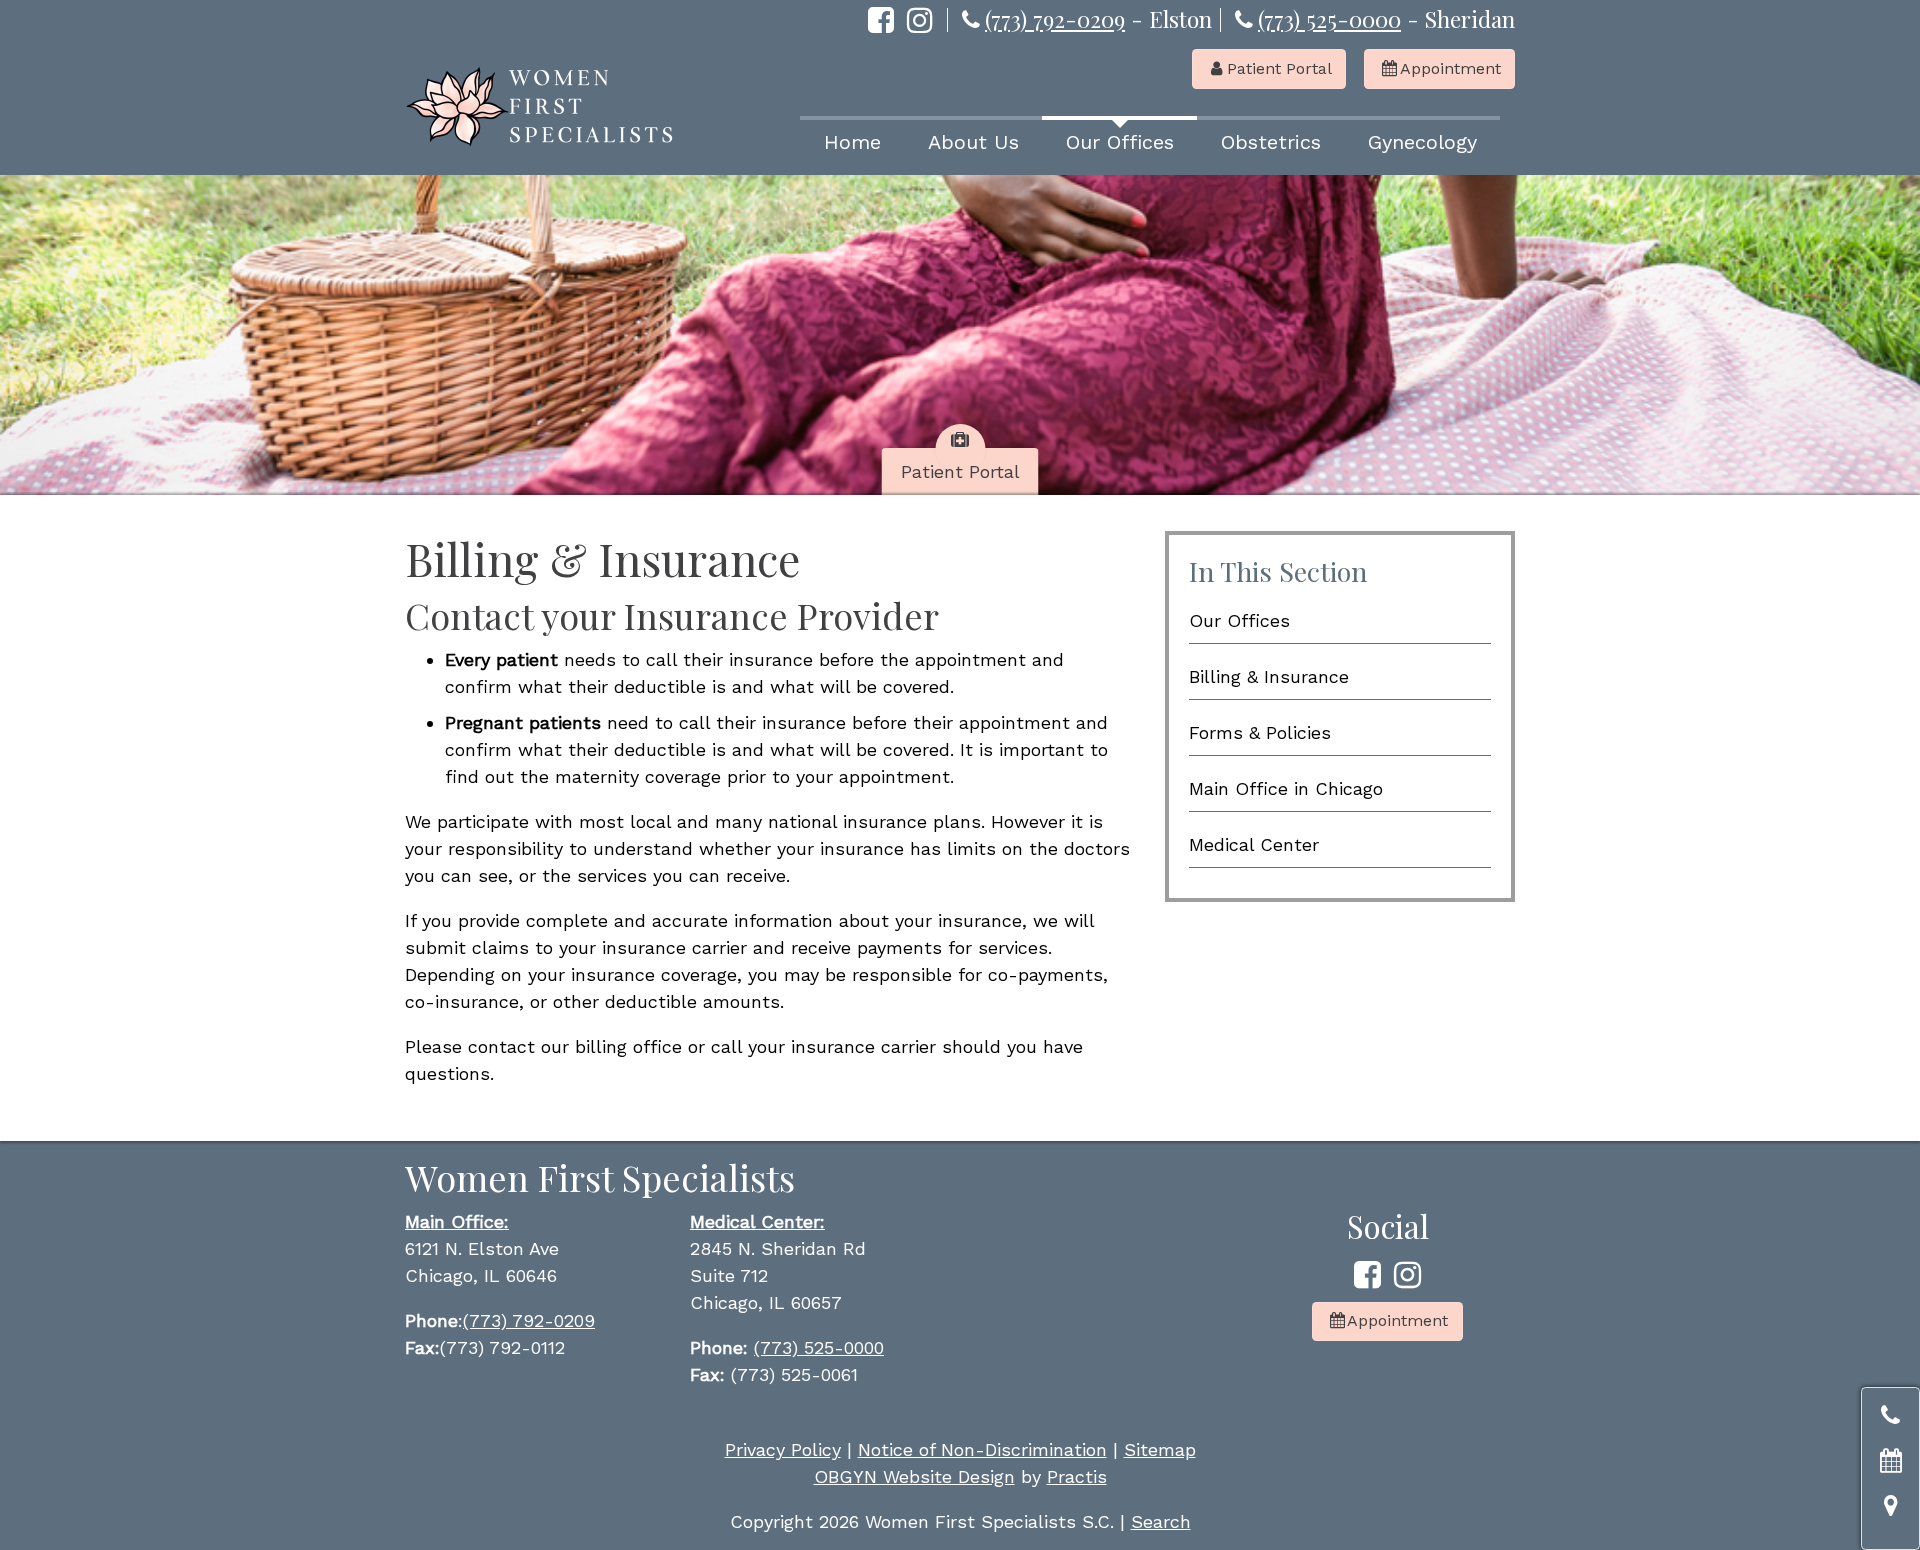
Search (1161, 1521)
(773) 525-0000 (1329, 19)
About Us (973, 142)
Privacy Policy (783, 1449)
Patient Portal (1271, 68)
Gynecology (1422, 142)
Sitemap (1160, 1449)
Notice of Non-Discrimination (982, 1449)
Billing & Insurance (1269, 676)
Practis (1077, 1476)
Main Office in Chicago (1286, 788)
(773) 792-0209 (1055, 19)
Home (852, 142)
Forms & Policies (1260, 732)
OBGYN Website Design (914, 1476)
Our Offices (1120, 142)
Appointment (1441, 68)
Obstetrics (1271, 142)
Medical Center (1254, 844)
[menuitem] (852, 140)
